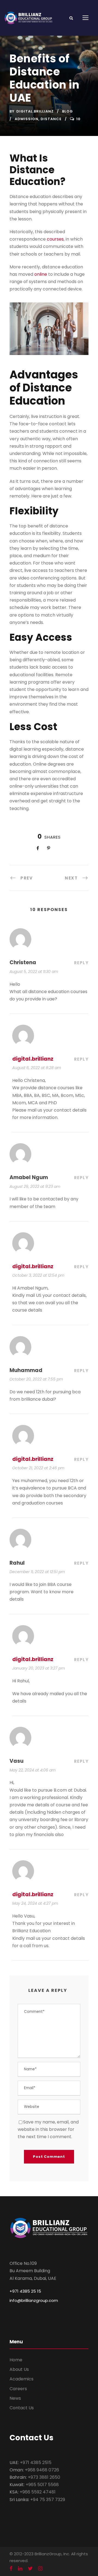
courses (55, 239)
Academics (22, 2379)
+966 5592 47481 (38, 2492)
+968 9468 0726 (42, 2470)
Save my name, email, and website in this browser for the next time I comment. (48, 2129)
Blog (68, 111)
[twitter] (30, 2569)
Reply (81, 963)
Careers (18, 2389)
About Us (19, 2369)
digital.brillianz (35, 111)
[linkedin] (20, 2569)
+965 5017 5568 (42, 2485)
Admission (27, 119)
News (15, 2398)
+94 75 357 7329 (48, 2500)
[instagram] (40, 2569)
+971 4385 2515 (36, 2463)
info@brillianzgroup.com (34, 2300)
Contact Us (22, 2408)
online (41, 274)
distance (51, 119)
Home (16, 2360)
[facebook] (11, 2569)
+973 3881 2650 (44, 2477)
